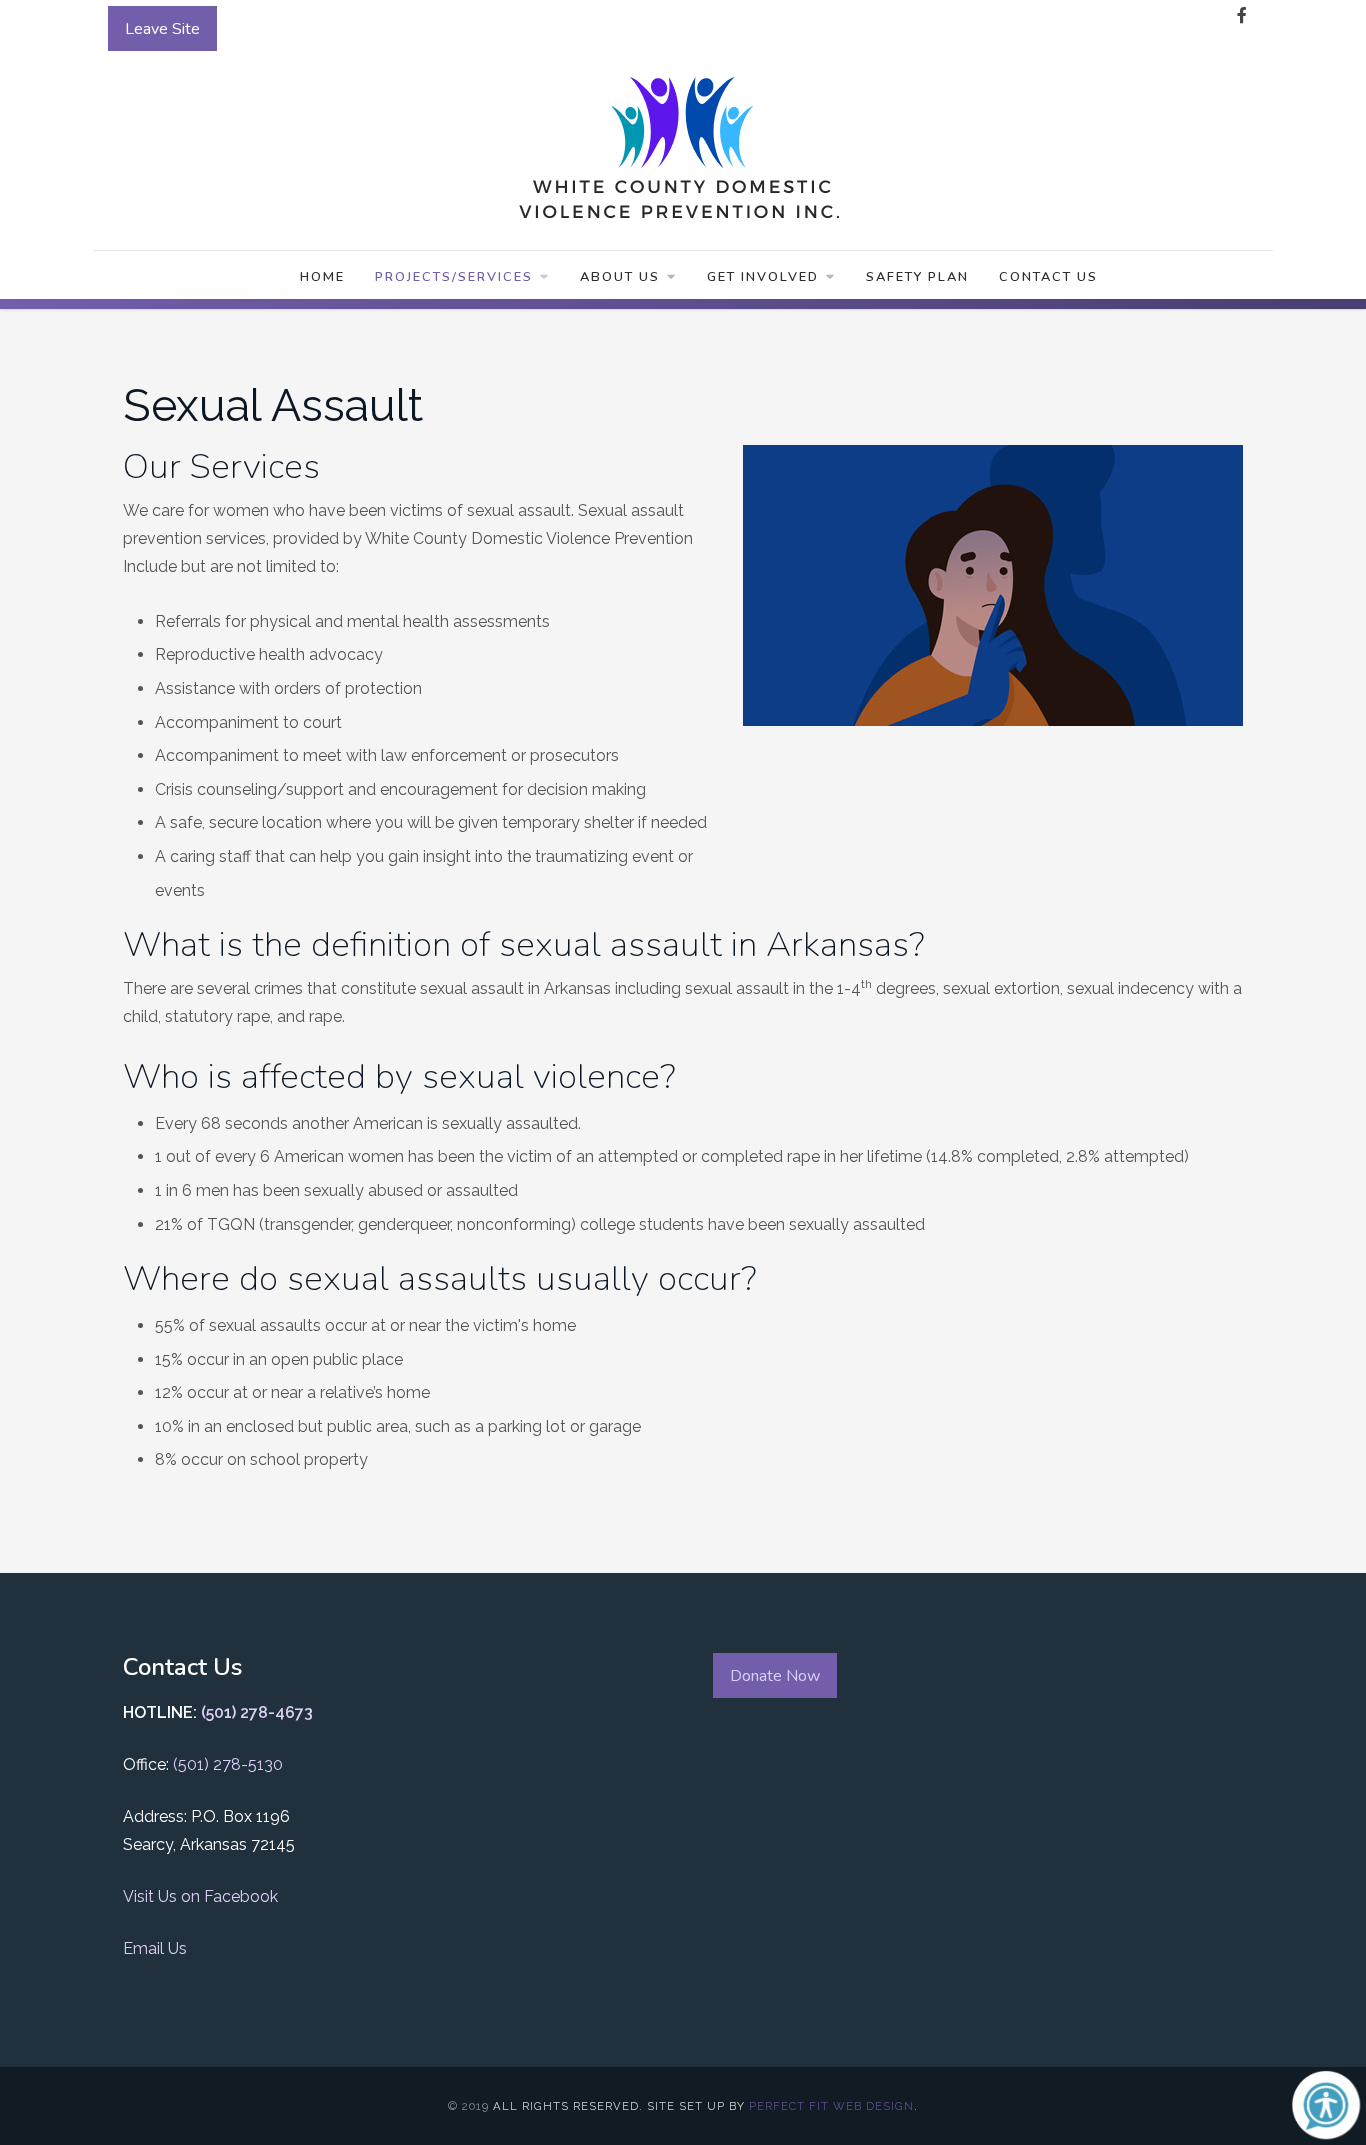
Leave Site (162, 29)
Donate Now (775, 1676)
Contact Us (1048, 277)
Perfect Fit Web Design (831, 2106)
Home (322, 277)
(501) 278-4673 (257, 1712)
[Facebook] (1242, 16)
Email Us (155, 1948)
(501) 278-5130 (228, 1764)
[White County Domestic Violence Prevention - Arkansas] (683, 143)
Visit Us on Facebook (200, 1896)
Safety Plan (917, 277)
